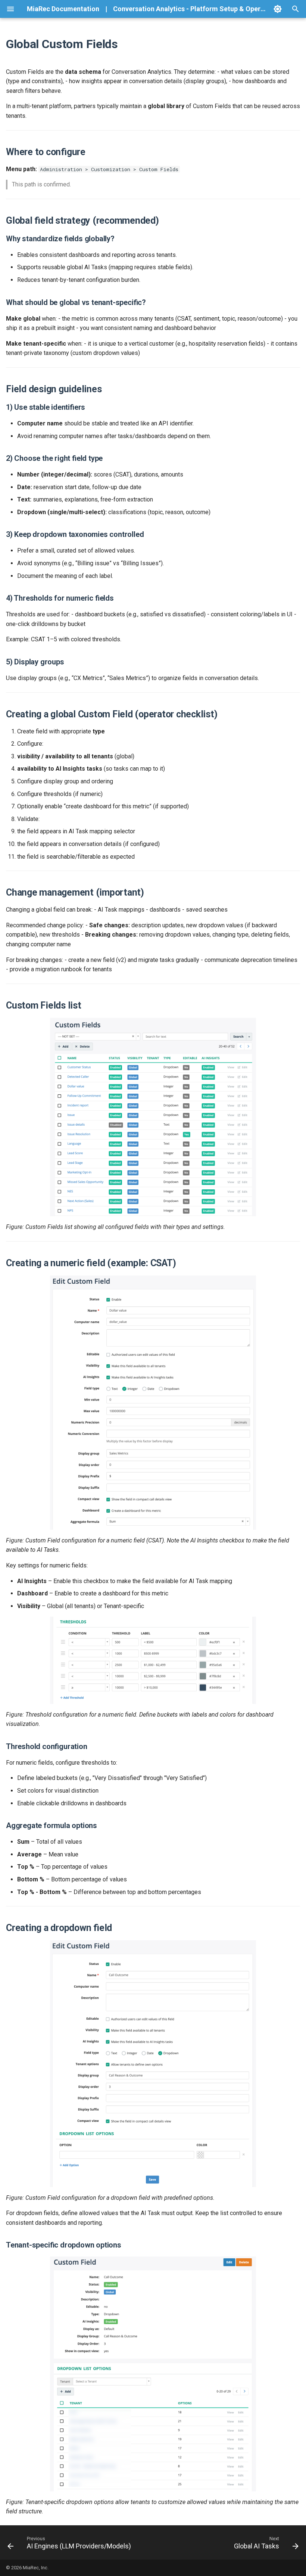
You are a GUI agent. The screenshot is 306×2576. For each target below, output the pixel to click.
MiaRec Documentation (63, 9)
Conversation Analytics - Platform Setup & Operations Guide (206, 9)
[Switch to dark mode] (278, 9)
